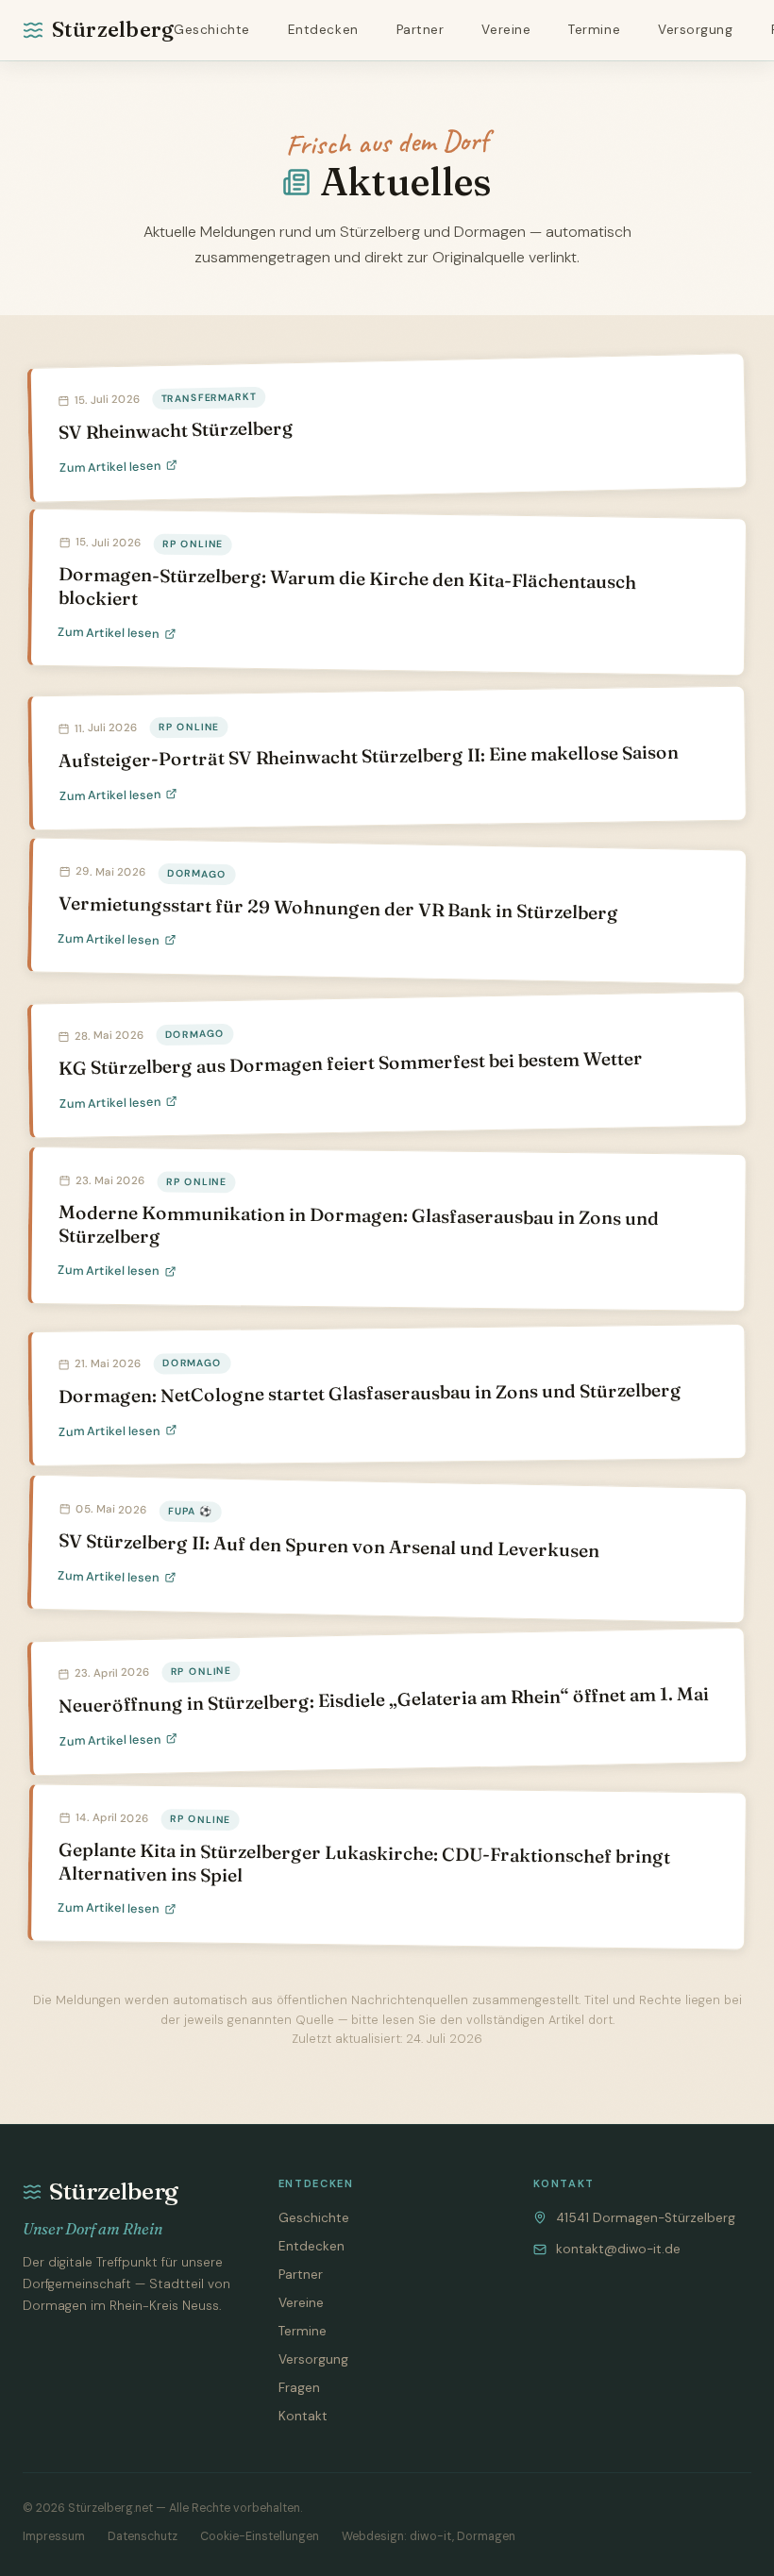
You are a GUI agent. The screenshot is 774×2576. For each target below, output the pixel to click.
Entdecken (323, 30)
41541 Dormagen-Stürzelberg (646, 2218)
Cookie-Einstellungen (260, 2536)
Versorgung (695, 30)
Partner (421, 30)
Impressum (54, 2536)
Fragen (299, 2388)
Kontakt (303, 2416)
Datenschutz (143, 2536)
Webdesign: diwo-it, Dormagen (429, 2536)
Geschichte (211, 30)
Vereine (506, 30)
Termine (594, 30)
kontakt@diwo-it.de (618, 2249)
